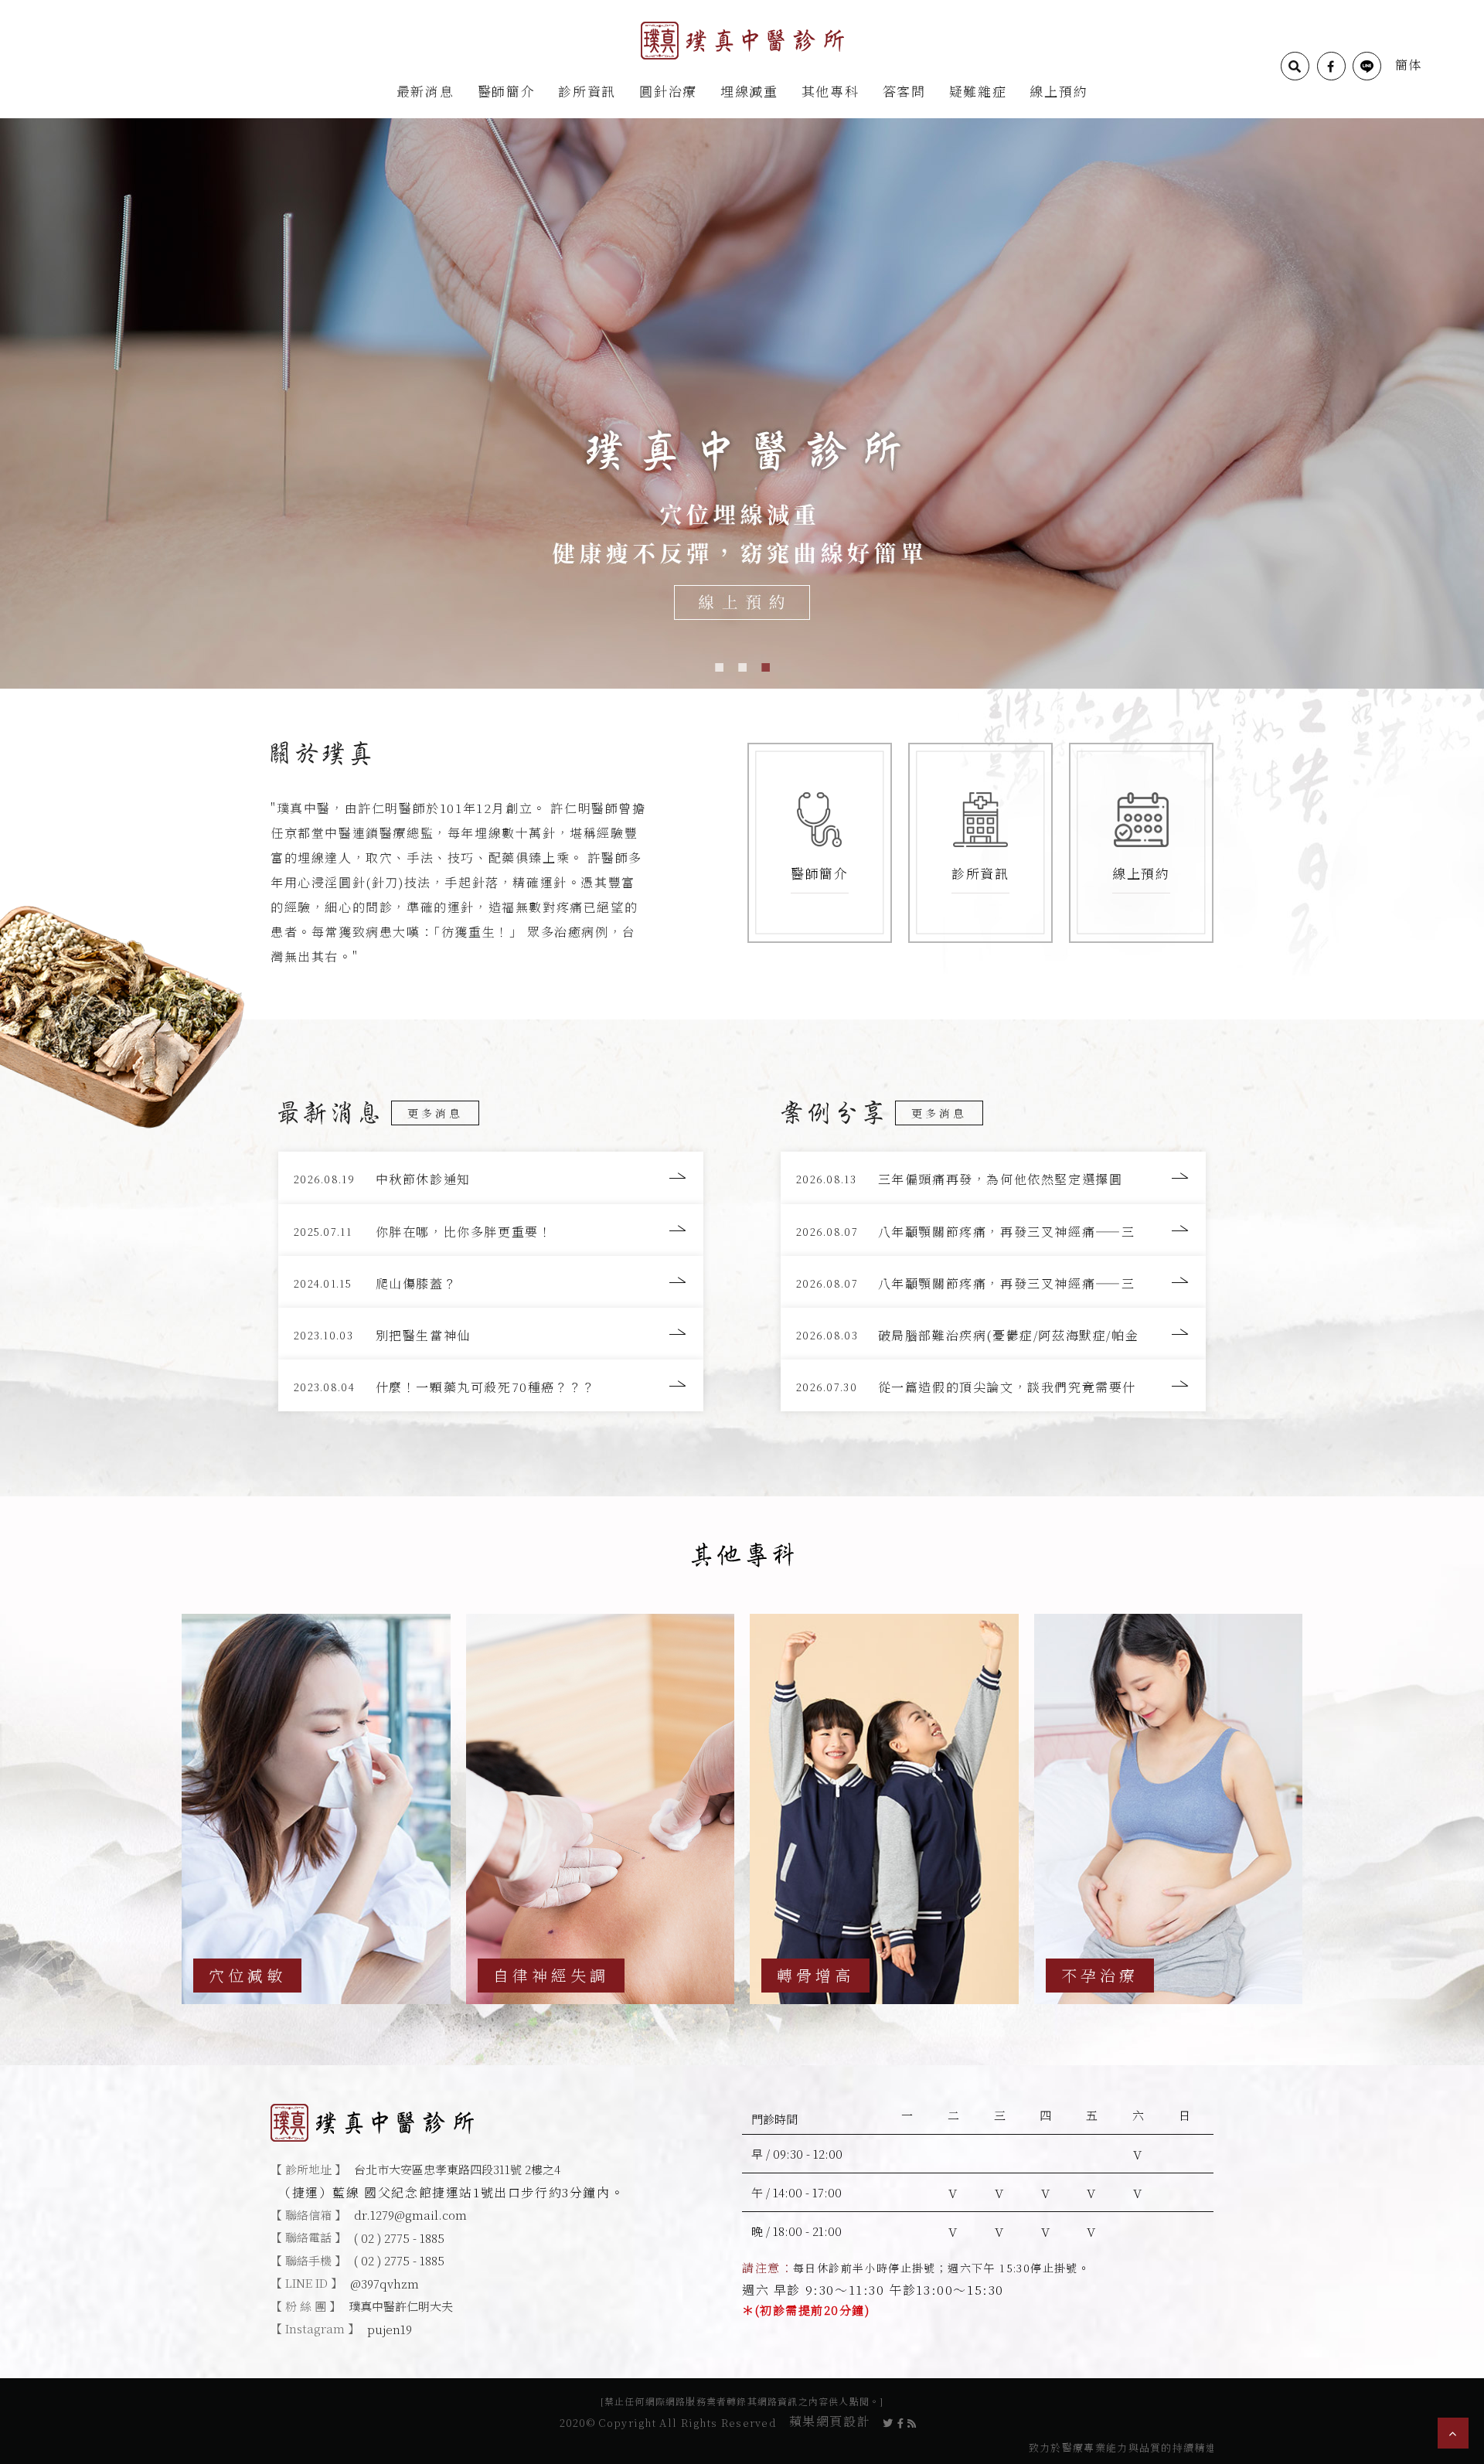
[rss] (912, 2421)
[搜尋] (1295, 66)
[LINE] (1367, 66)
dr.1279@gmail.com (410, 2215)
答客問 (904, 91)
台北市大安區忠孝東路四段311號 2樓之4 (457, 2169)
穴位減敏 (247, 1975)
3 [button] (765, 665)
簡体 (1409, 65)
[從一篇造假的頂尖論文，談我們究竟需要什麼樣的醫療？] (993, 1385)
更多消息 (435, 1113)
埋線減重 (749, 91)
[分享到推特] (888, 2421)
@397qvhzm (385, 2284)
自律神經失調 (551, 1975)
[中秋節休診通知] (491, 1178)
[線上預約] (1141, 843)
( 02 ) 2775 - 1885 (399, 2238)
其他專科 (830, 91)
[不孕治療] (1169, 1809)
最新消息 (425, 91)
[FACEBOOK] (1331, 66)
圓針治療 (668, 91)
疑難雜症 (978, 91)
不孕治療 (1100, 1975)
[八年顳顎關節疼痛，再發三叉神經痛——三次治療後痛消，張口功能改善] (993, 1230)
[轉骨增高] (884, 1809)
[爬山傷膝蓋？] (491, 1282)
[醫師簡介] (820, 843)
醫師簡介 (507, 91)
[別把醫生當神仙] (491, 1334)
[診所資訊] (980, 843)
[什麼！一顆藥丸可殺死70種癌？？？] (491, 1385)
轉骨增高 (815, 1975)
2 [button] (742, 665)
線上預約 (1059, 91)
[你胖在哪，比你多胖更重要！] (491, 1230)
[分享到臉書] (901, 2421)
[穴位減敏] (316, 1809)
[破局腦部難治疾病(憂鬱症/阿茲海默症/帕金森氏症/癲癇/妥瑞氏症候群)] (993, 1334)
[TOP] (1453, 2433)
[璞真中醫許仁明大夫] (742, 39)
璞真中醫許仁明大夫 (401, 2306)
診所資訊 (587, 91)
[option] (742, 402)
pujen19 (390, 2329)
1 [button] (719, 665)
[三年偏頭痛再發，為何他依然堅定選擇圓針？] (993, 1178)
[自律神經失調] (601, 1809)
